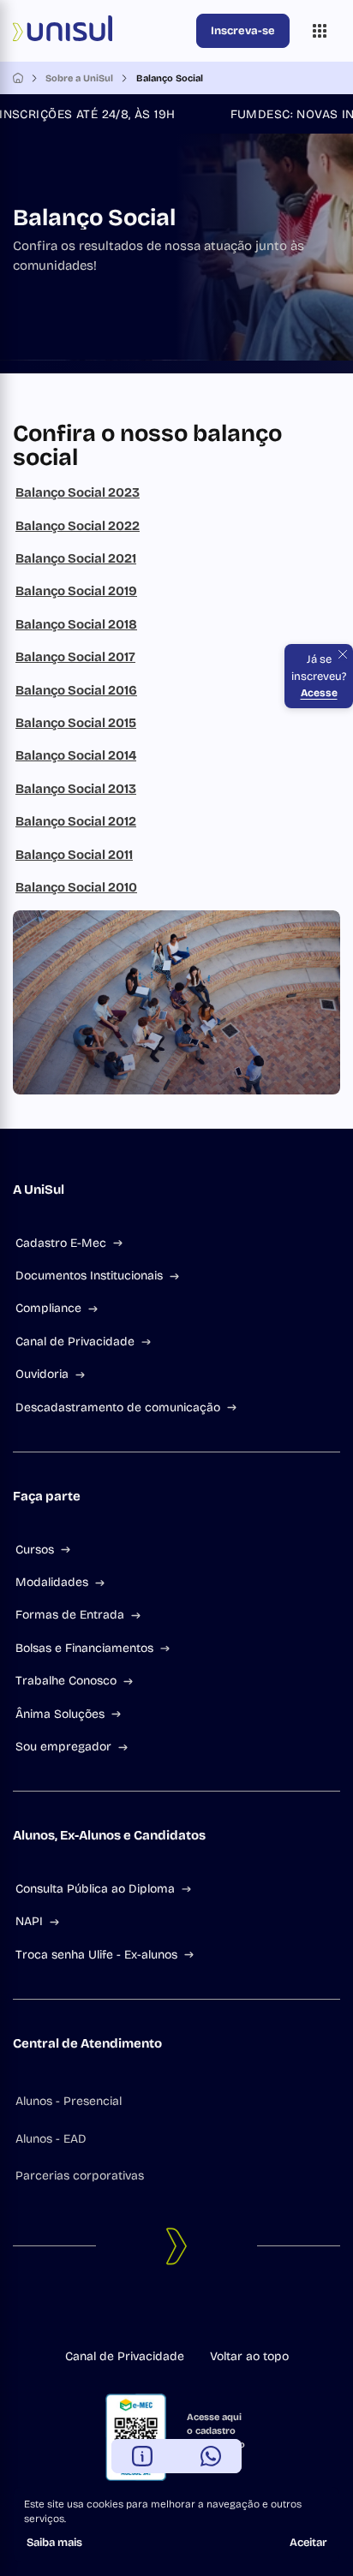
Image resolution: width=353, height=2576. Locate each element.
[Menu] (320, 31)
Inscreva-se (243, 31)
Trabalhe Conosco (66, 1681)
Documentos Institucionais (89, 1276)
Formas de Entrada (70, 1615)
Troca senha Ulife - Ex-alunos (96, 1955)
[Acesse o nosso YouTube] (218, 2313)
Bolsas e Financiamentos (84, 1648)
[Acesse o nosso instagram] (163, 2313)
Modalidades (52, 1582)
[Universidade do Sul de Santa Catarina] (101, 31)
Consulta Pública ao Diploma (95, 1889)
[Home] (18, 78)
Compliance (48, 1308)
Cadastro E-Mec (61, 1243)
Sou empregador (63, 1747)
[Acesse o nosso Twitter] (190, 2313)
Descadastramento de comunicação (118, 1407)
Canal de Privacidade (75, 1342)
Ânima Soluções (60, 1714)
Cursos (35, 1550)
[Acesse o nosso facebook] (135, 2313)
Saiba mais (54, 2543)
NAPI (29, 1921)
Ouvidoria (42, 1374)
